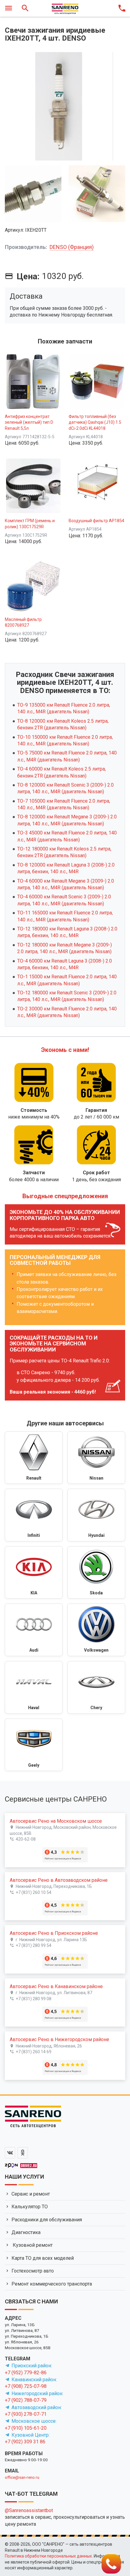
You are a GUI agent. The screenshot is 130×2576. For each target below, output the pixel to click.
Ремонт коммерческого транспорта (52, 2284)
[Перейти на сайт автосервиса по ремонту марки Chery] (96, 1687)
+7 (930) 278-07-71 (26, 2414)
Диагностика (26, 2232)
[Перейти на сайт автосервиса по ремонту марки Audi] (34, 1630)
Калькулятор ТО (30, 2207)
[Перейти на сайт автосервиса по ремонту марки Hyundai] (96, 1515)
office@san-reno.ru (22, 2477)
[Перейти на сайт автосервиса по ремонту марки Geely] (34, 1745)
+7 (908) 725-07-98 (26, 2386)
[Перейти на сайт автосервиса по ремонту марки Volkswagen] (96, 1630)
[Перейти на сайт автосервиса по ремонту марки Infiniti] (34, 1515)
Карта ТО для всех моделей (43, 2258)
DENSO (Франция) (72, 247)
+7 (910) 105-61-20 (26, 2428)
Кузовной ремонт (32, 2245)
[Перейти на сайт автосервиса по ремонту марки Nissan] (96, 1458)
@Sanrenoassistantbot (29, 2510)
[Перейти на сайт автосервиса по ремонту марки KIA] (34, 1573)
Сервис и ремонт (31, 2194)
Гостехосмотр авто (33, 2271)
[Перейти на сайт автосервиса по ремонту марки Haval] (34, 1687)
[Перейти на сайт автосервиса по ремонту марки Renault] (34, 1458)
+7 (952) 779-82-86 (26, 2373)
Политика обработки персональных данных (48, 2556)
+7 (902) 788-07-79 (26, 2400)
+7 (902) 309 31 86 (25, 2442)
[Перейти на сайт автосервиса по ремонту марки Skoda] (96, 1573)
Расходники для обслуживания (47, 2220)
